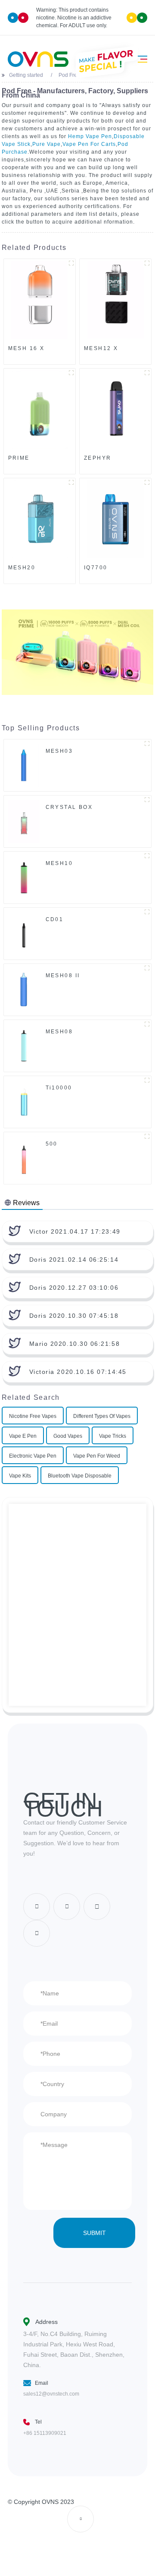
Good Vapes (68, 1436)
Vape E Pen (23, 1436)
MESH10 (59, 863)
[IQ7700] (115, 519)
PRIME (19, 458)
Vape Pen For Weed (97, 1456)
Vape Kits (20, 1476)
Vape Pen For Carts (89, 144)
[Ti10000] (24, 1102)
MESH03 (59, 751)
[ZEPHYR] (115, 410)
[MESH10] (24, 877)
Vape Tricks (113, 1436)
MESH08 (59, 1032)
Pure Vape (46, 144)
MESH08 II (63, 975)
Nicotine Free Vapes (33, 1416)
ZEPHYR (98, 458)
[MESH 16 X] (40, 300)
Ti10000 (59, 1088)
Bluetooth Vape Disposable (80, 1476)
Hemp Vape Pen (90, 136)
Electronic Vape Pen (33, 1456)
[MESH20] (40, 519)
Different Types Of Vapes (102, 1416)
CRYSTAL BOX (69, 807)
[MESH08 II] (24, 989)
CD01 (55, 919)
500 (52, 1144)
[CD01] (24, 933)
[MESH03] (24, 765)
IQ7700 (96, 568)
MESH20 (22, 568)
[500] (24, 1158)
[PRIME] (40, 410)
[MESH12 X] (115, 300)
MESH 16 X (26, 348)
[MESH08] (24, 1045)
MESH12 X (101, 348)
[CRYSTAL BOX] (24, 821)
